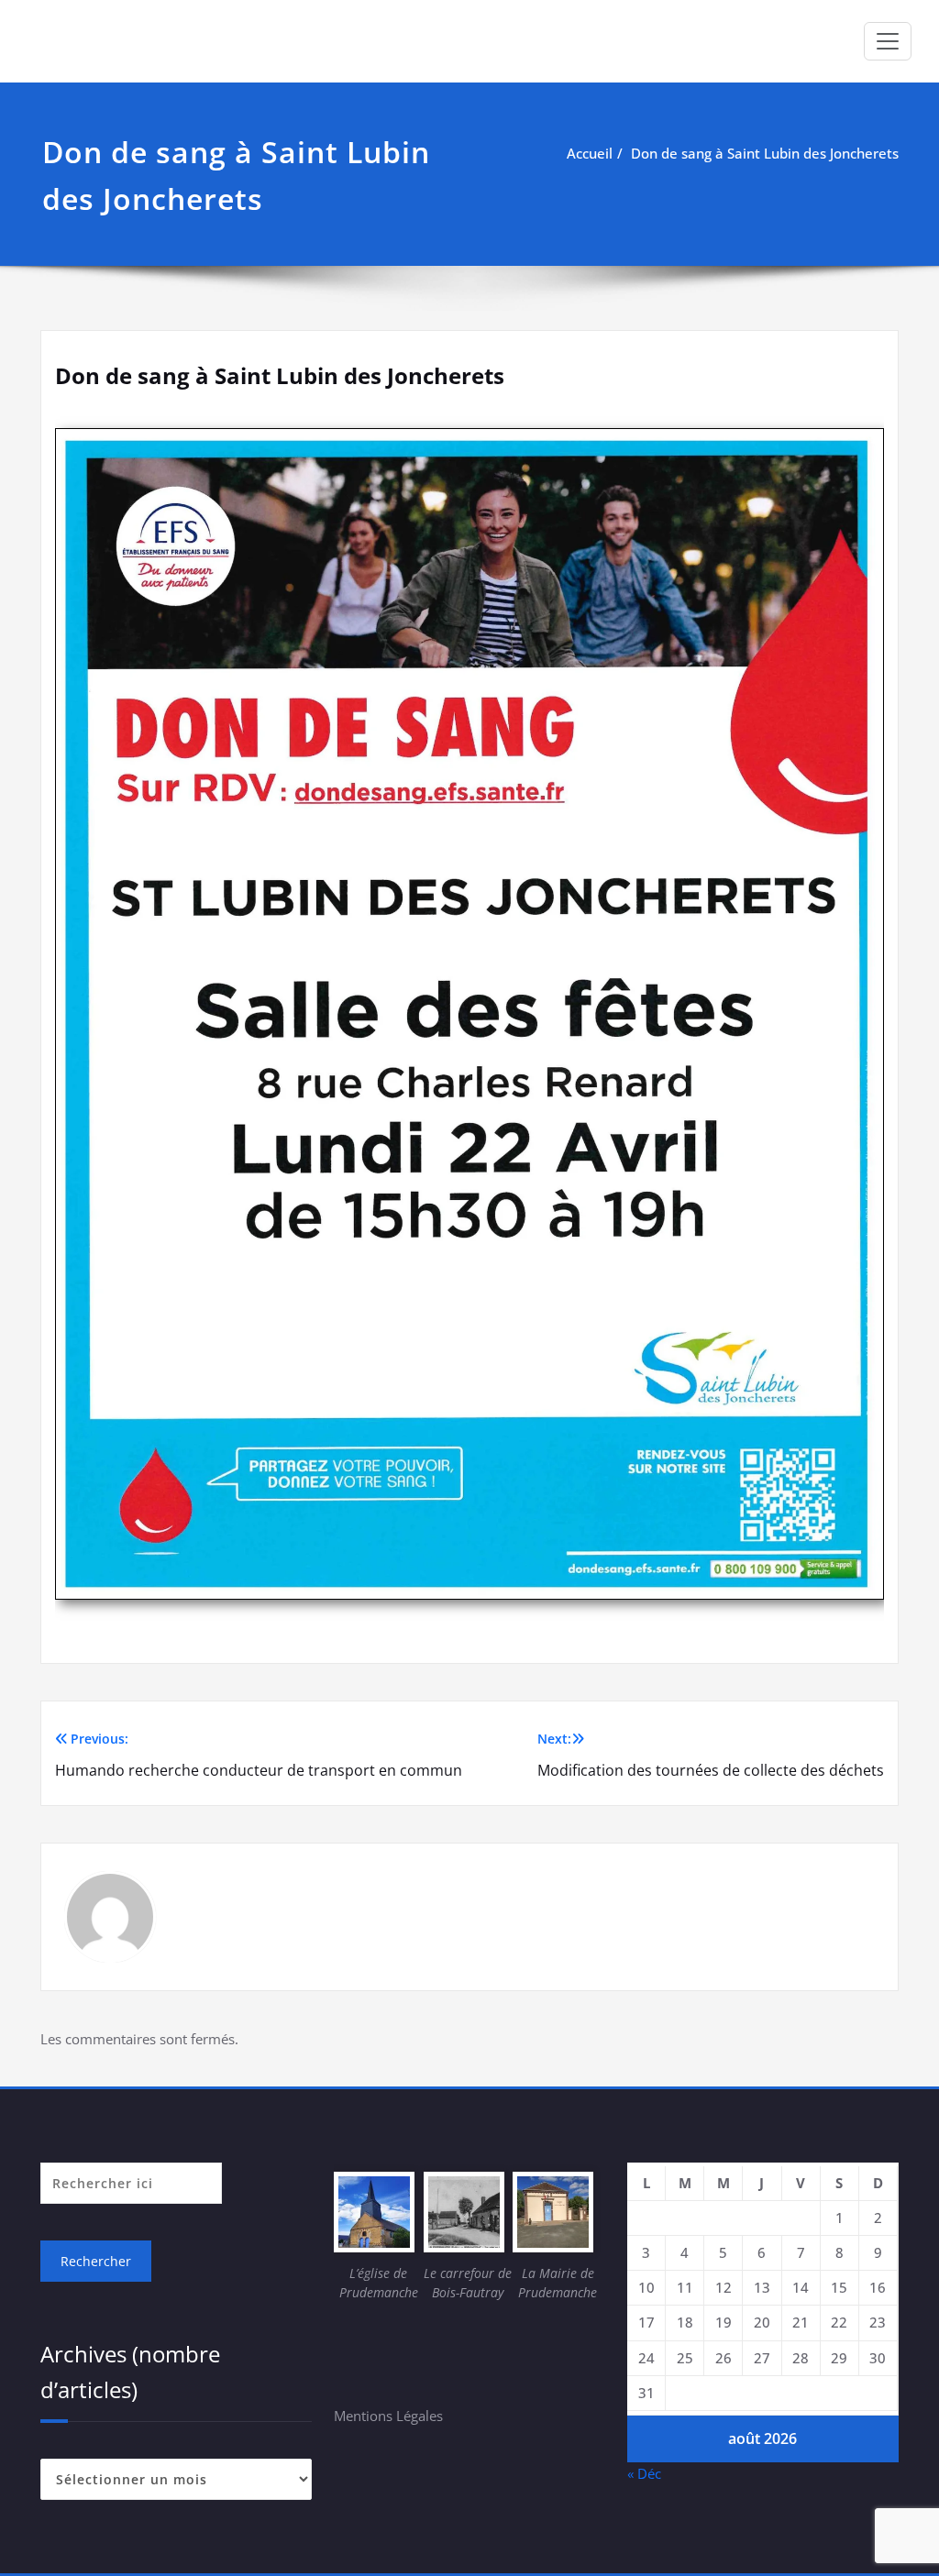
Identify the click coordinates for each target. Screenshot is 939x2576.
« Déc (644, 2473)
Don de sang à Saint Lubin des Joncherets (765, 153)
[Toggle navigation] (888, 41)
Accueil (590, 153)
